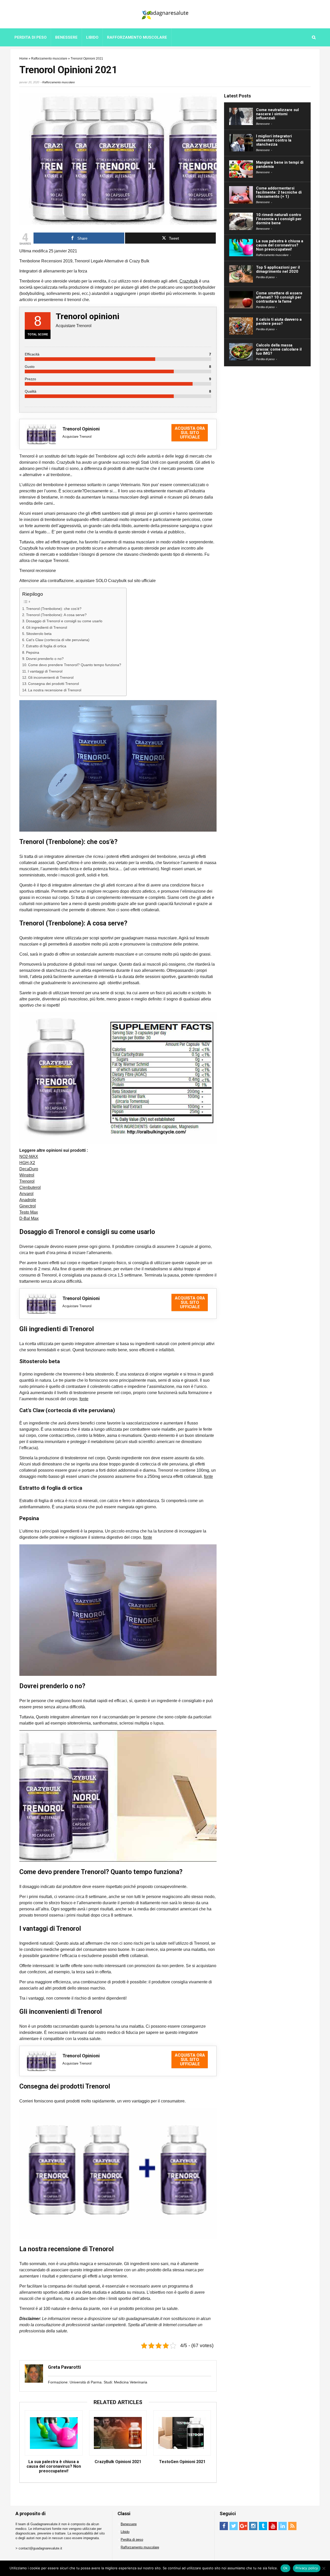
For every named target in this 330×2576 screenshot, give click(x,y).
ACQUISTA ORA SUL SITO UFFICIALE (190, 433)
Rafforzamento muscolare (137, 37)
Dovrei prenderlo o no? (45, 659)
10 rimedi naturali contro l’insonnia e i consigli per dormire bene (279, 219)
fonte (84, 1399)
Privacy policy (307, 2568)
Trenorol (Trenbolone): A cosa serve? (56, 615)
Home (24, 59)
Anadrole (28, 1200)
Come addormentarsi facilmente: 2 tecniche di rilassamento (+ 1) (279, 192)
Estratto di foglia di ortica (46, 646)
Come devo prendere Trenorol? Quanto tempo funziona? (75, 665)
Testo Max (29, 1212)
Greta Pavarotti (64, 2367)
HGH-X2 (27, 1163)
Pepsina (33, 652)
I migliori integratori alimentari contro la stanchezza (274, 140)
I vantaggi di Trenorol (45, 671)
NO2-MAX (29, 1157)
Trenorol (27, 1181)
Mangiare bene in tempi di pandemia (280, 164)
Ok (285, 2568)
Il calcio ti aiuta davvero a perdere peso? (279, 321)
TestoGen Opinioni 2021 (182, 2462)
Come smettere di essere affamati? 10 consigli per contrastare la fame (279, 297)
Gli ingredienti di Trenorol (47, 627)
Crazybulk (189, 281)
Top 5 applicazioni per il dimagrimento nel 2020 (278, 269)
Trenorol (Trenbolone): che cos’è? (54, 609)
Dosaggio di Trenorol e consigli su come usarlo (64, 621)
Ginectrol (28, 1206)
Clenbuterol (30, 1187)
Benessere (66, 37)
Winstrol (27, 1175)
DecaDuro (29, 1169)
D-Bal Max (29, 1218)
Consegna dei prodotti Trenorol (53, 684)
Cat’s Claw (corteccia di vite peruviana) (58, 640)
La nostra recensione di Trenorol (55, 690)
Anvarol (26, 1194)
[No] (324, 2568)
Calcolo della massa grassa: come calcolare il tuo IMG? (279, 349)
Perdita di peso (31, 37)
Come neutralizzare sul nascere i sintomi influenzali (277, 114)
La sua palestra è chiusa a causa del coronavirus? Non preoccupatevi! (54, 2466)
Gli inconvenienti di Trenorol (51, 677)
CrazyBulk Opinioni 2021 (118, 2462)
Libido (92, 37)
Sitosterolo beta (39, 634)
